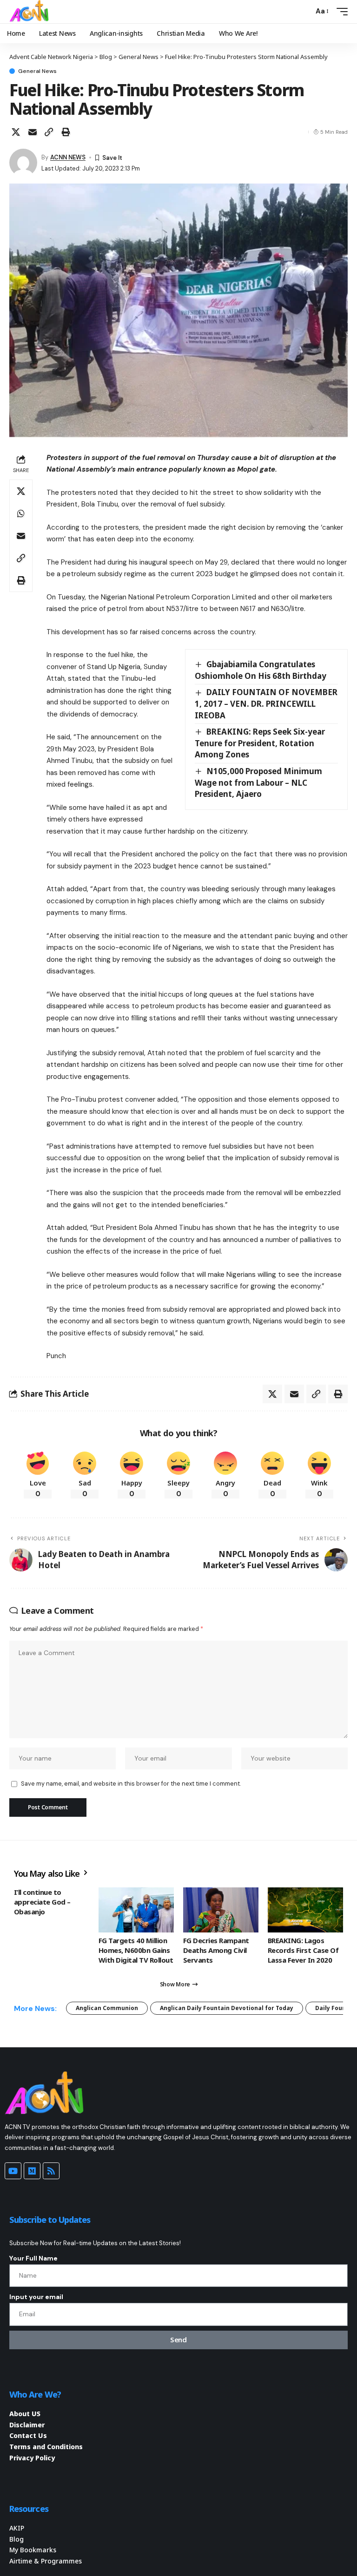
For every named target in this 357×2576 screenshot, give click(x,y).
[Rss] (51, 2171)
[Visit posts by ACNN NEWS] (23, 163)
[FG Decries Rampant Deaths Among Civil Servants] (221, 1910)
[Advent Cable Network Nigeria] (31, 12)
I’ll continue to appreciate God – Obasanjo (42, 1902)
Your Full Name (33, 2258)
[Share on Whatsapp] (21, 513)
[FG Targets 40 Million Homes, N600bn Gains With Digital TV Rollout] (136, 1910)
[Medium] (32, 2171)
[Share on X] (16, 132)
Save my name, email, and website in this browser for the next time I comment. (131, 1784)
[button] (304, 12)
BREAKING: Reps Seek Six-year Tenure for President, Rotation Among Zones (260, 743)
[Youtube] (13, 2171)
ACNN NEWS (68, 157)
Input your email (36, 2297)
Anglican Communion (107, 2008)
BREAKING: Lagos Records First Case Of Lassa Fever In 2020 (303, 1950)
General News (37, 71)
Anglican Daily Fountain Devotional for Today (227, 2008)
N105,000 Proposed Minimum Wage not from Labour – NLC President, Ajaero (258, 782)
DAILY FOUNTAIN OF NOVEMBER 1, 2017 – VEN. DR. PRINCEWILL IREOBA (266, 703)
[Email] (33, 132)
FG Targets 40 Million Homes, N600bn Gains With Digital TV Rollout (136, 1950)
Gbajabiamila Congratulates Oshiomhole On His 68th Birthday (261, 670)
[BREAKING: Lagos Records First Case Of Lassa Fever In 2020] (305, 1910)
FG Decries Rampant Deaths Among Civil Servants (216, 1950)
